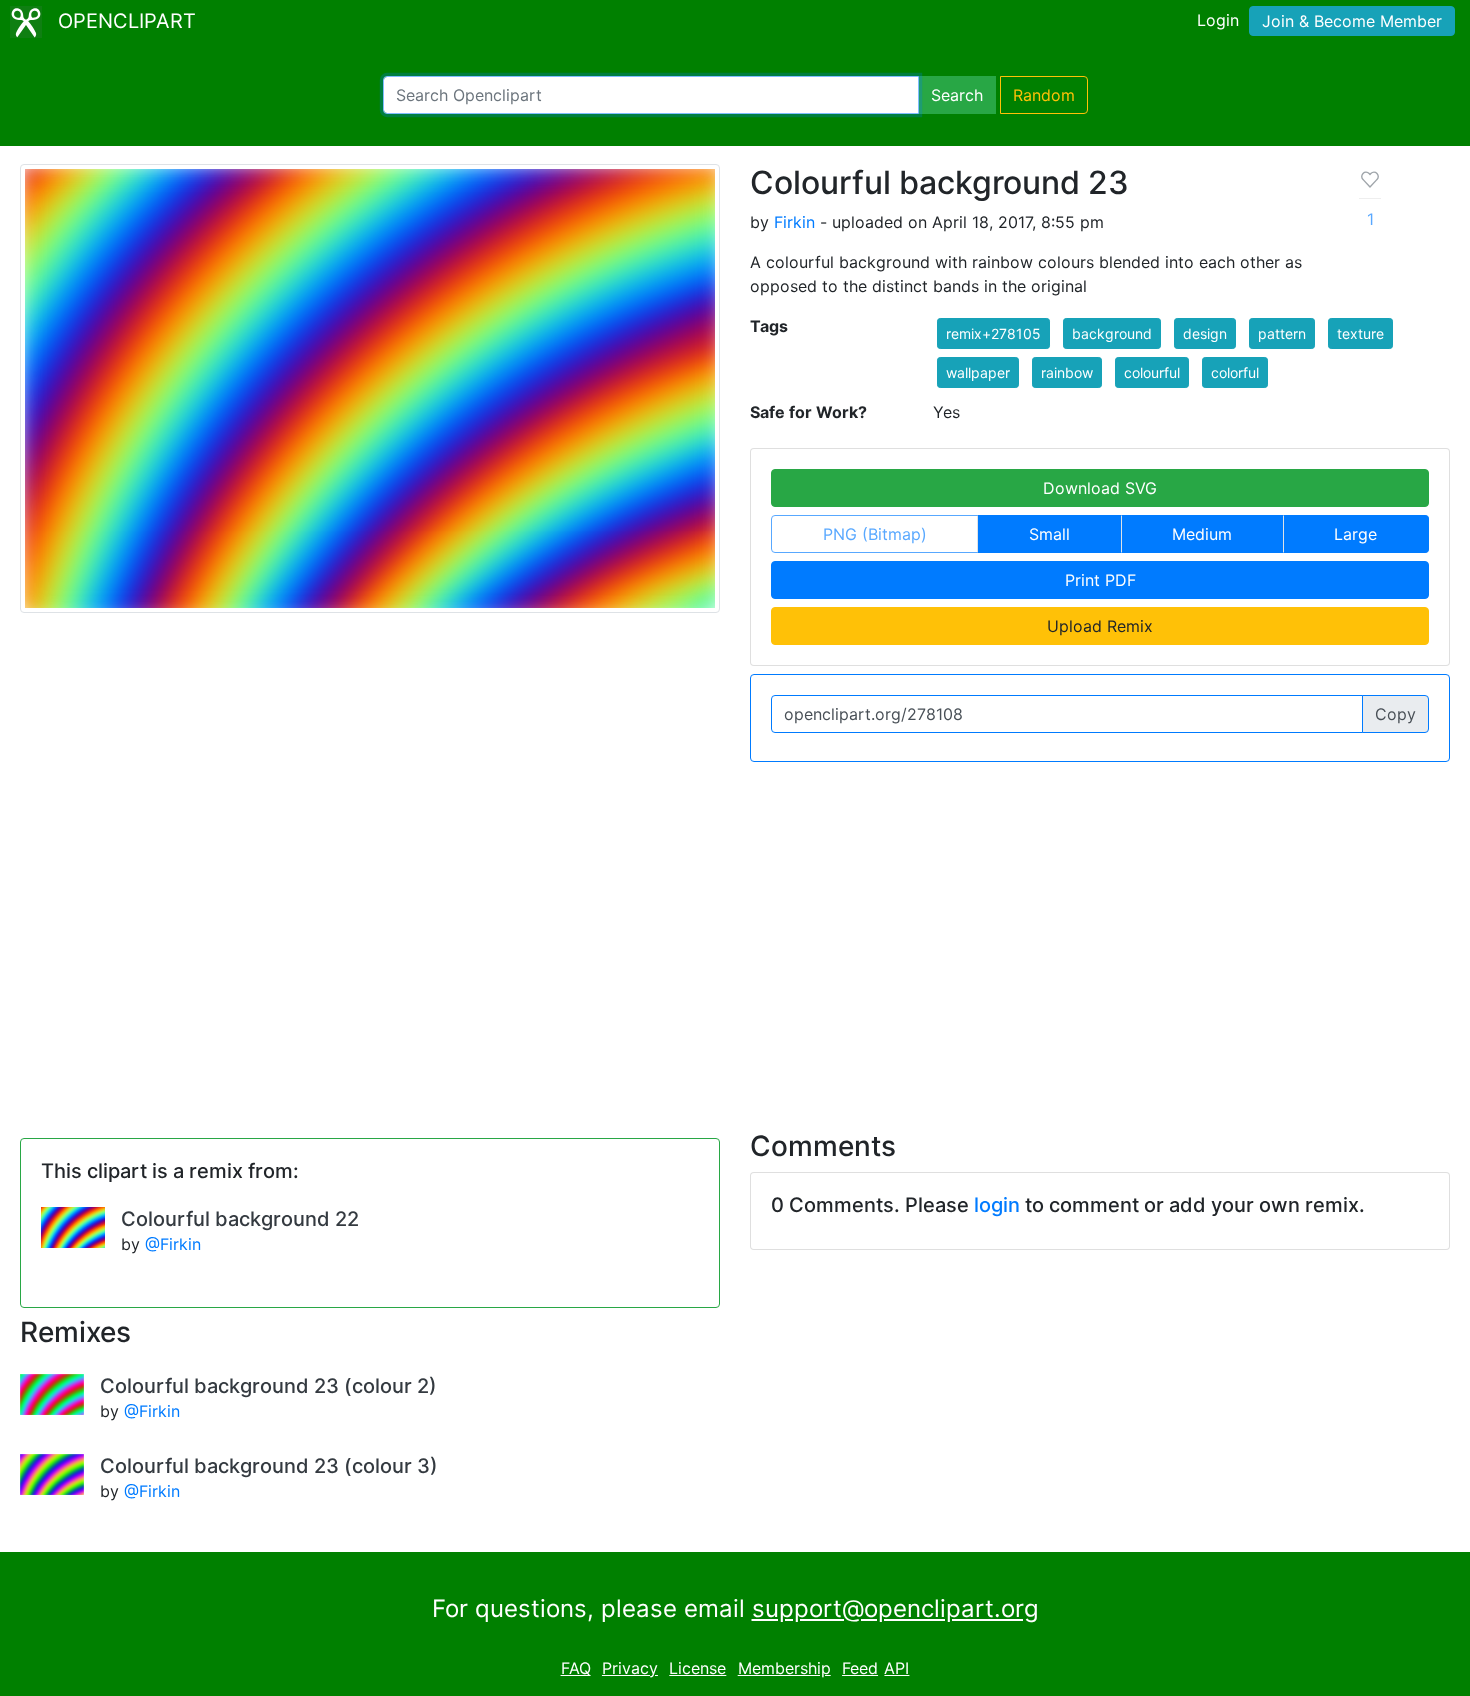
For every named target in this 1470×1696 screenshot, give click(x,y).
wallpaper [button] (978, 372)
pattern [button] (1282, 333)
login (997, 1205)
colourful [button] (1152, 372)
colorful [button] (1235, 372)
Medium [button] (1202, 534)
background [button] (1112, 333)
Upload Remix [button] (1100, 626)
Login (1218, 20)
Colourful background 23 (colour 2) (268, 1386)
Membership (784, 1668)
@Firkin (173, 1244)
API (896, 1668)
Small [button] (1049, 534)
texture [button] (1360, 333)
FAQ (576, 1668)
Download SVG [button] (1100, 488)
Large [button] (1355, 534)
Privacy (630, 1668)
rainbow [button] (1067, 372)
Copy (1395, 714)
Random (1044, 95)
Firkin (794, 222)
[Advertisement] (735, 934)
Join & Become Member (1352, 21)
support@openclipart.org (895, 1608)
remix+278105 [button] (993, 333)
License (697, 1668)
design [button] (1205, 333)
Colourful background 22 (240, 1219)
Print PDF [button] (1100, 580)
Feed (860, 1668)
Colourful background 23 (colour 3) (269, 1466)
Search (957, 95)
